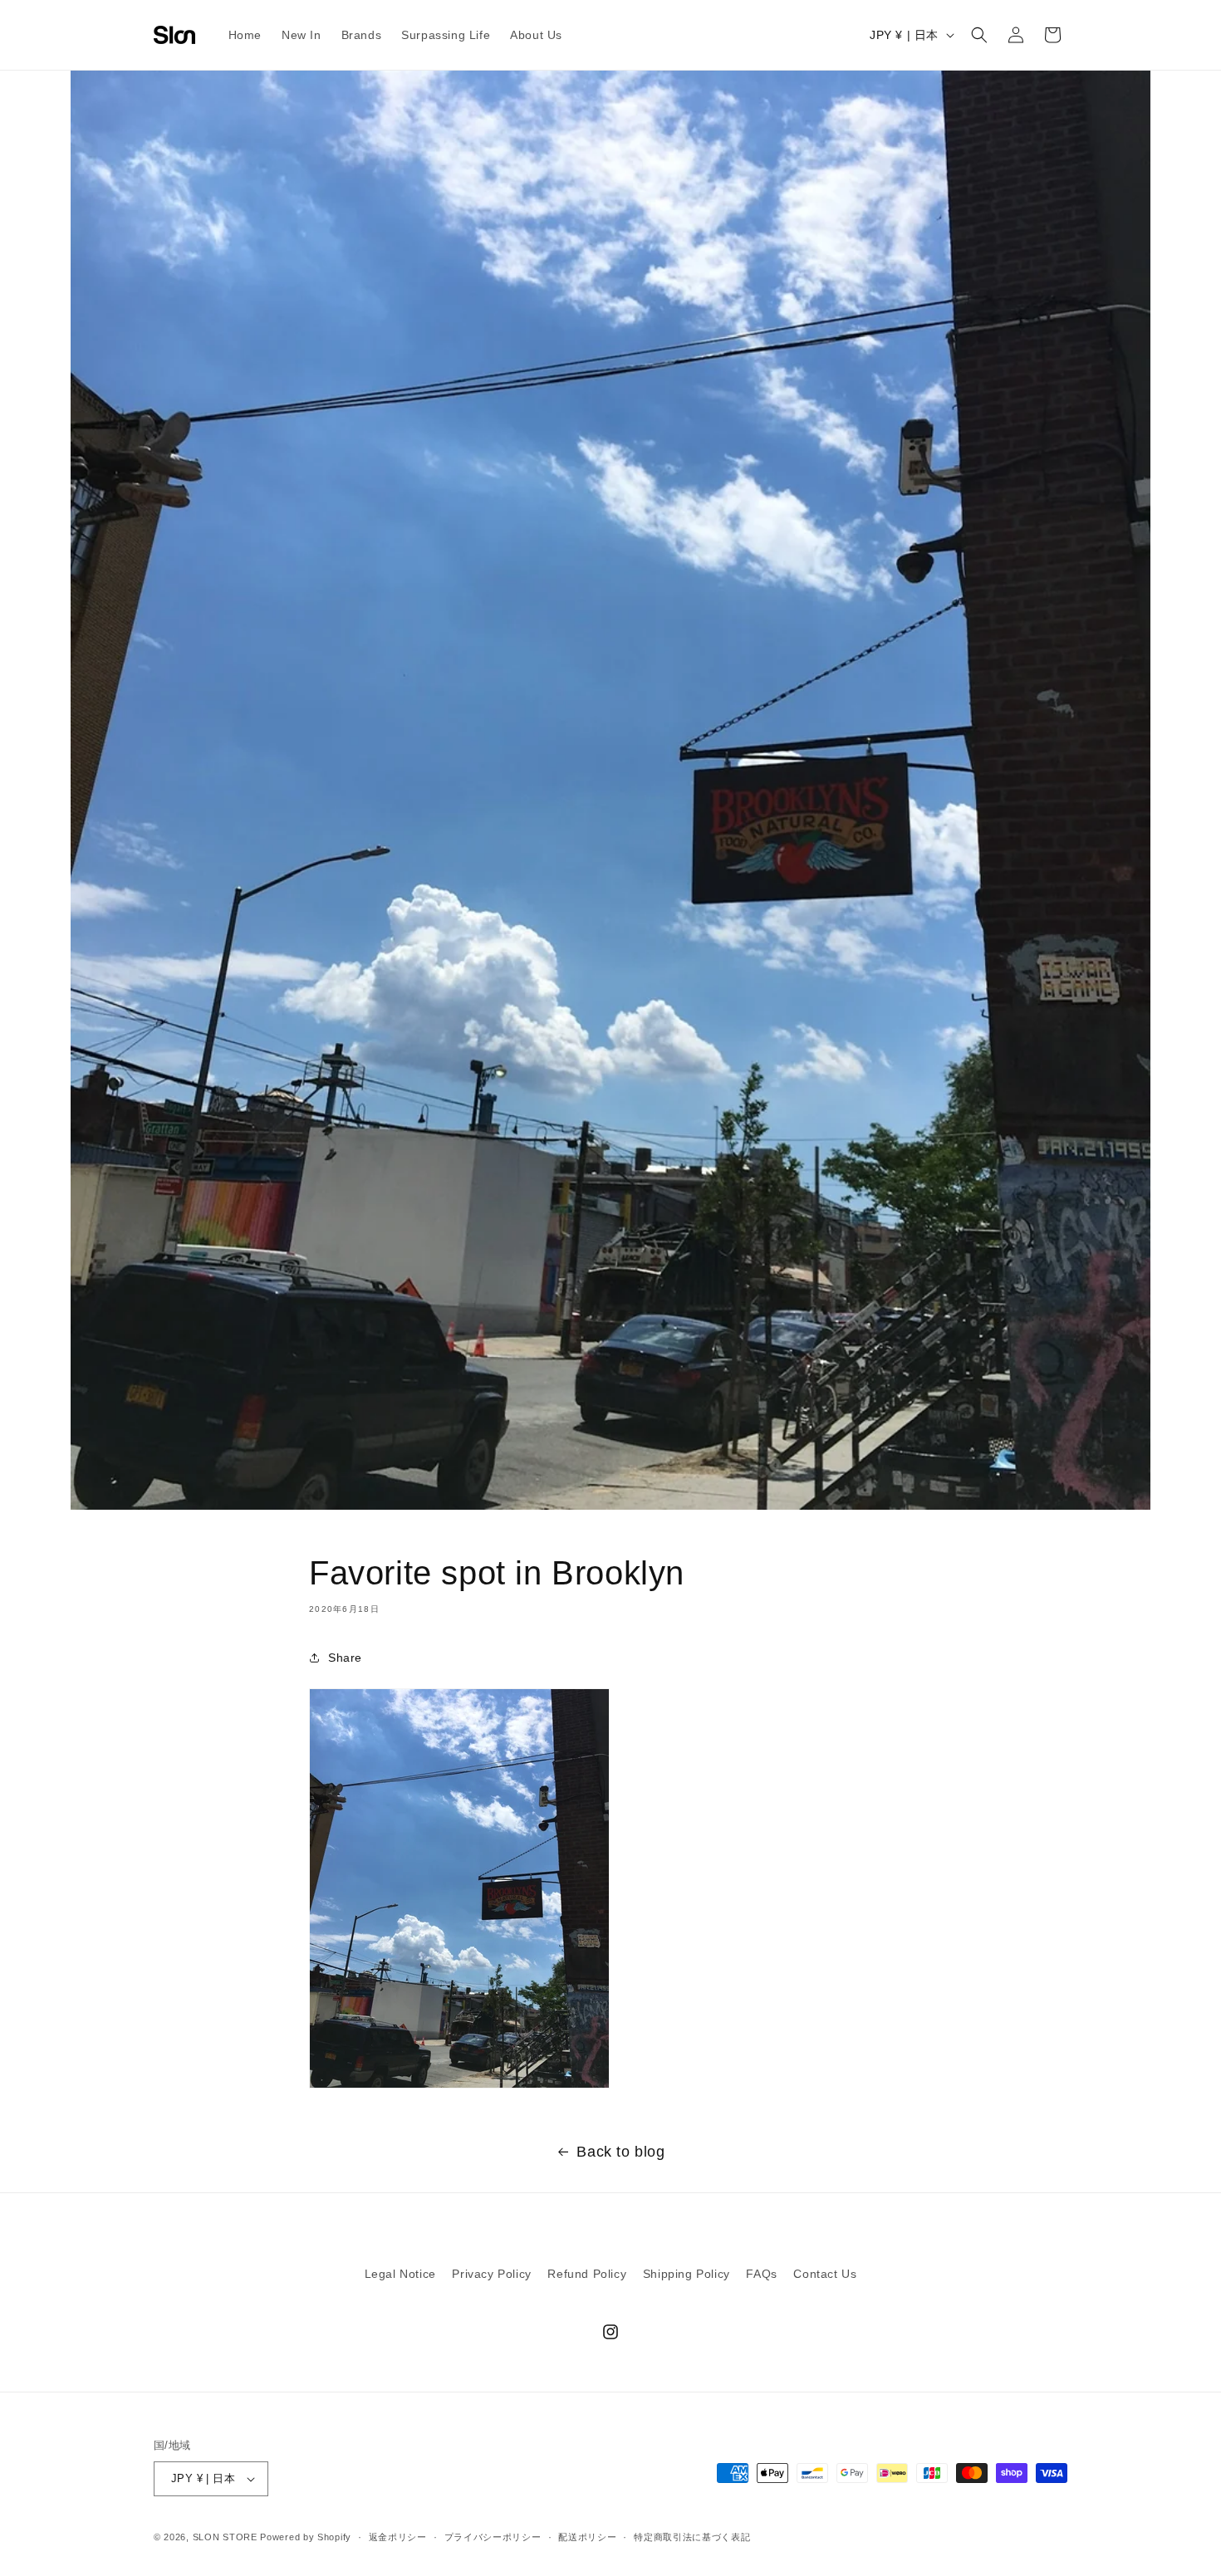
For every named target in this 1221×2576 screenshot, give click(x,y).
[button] (979, 35)
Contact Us (825, 2274)
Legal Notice (400, 2274)
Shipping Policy (687, 2274)
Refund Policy (587, 2274)
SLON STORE (225, 2537)
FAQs (761, 2274)
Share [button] (345, 1658)
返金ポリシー (398, 2537)
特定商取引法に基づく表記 (692, 2537)
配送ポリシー (587, 2537)
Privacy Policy (491, 2274)
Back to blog (620, 2152)
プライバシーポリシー (493, 2537)
